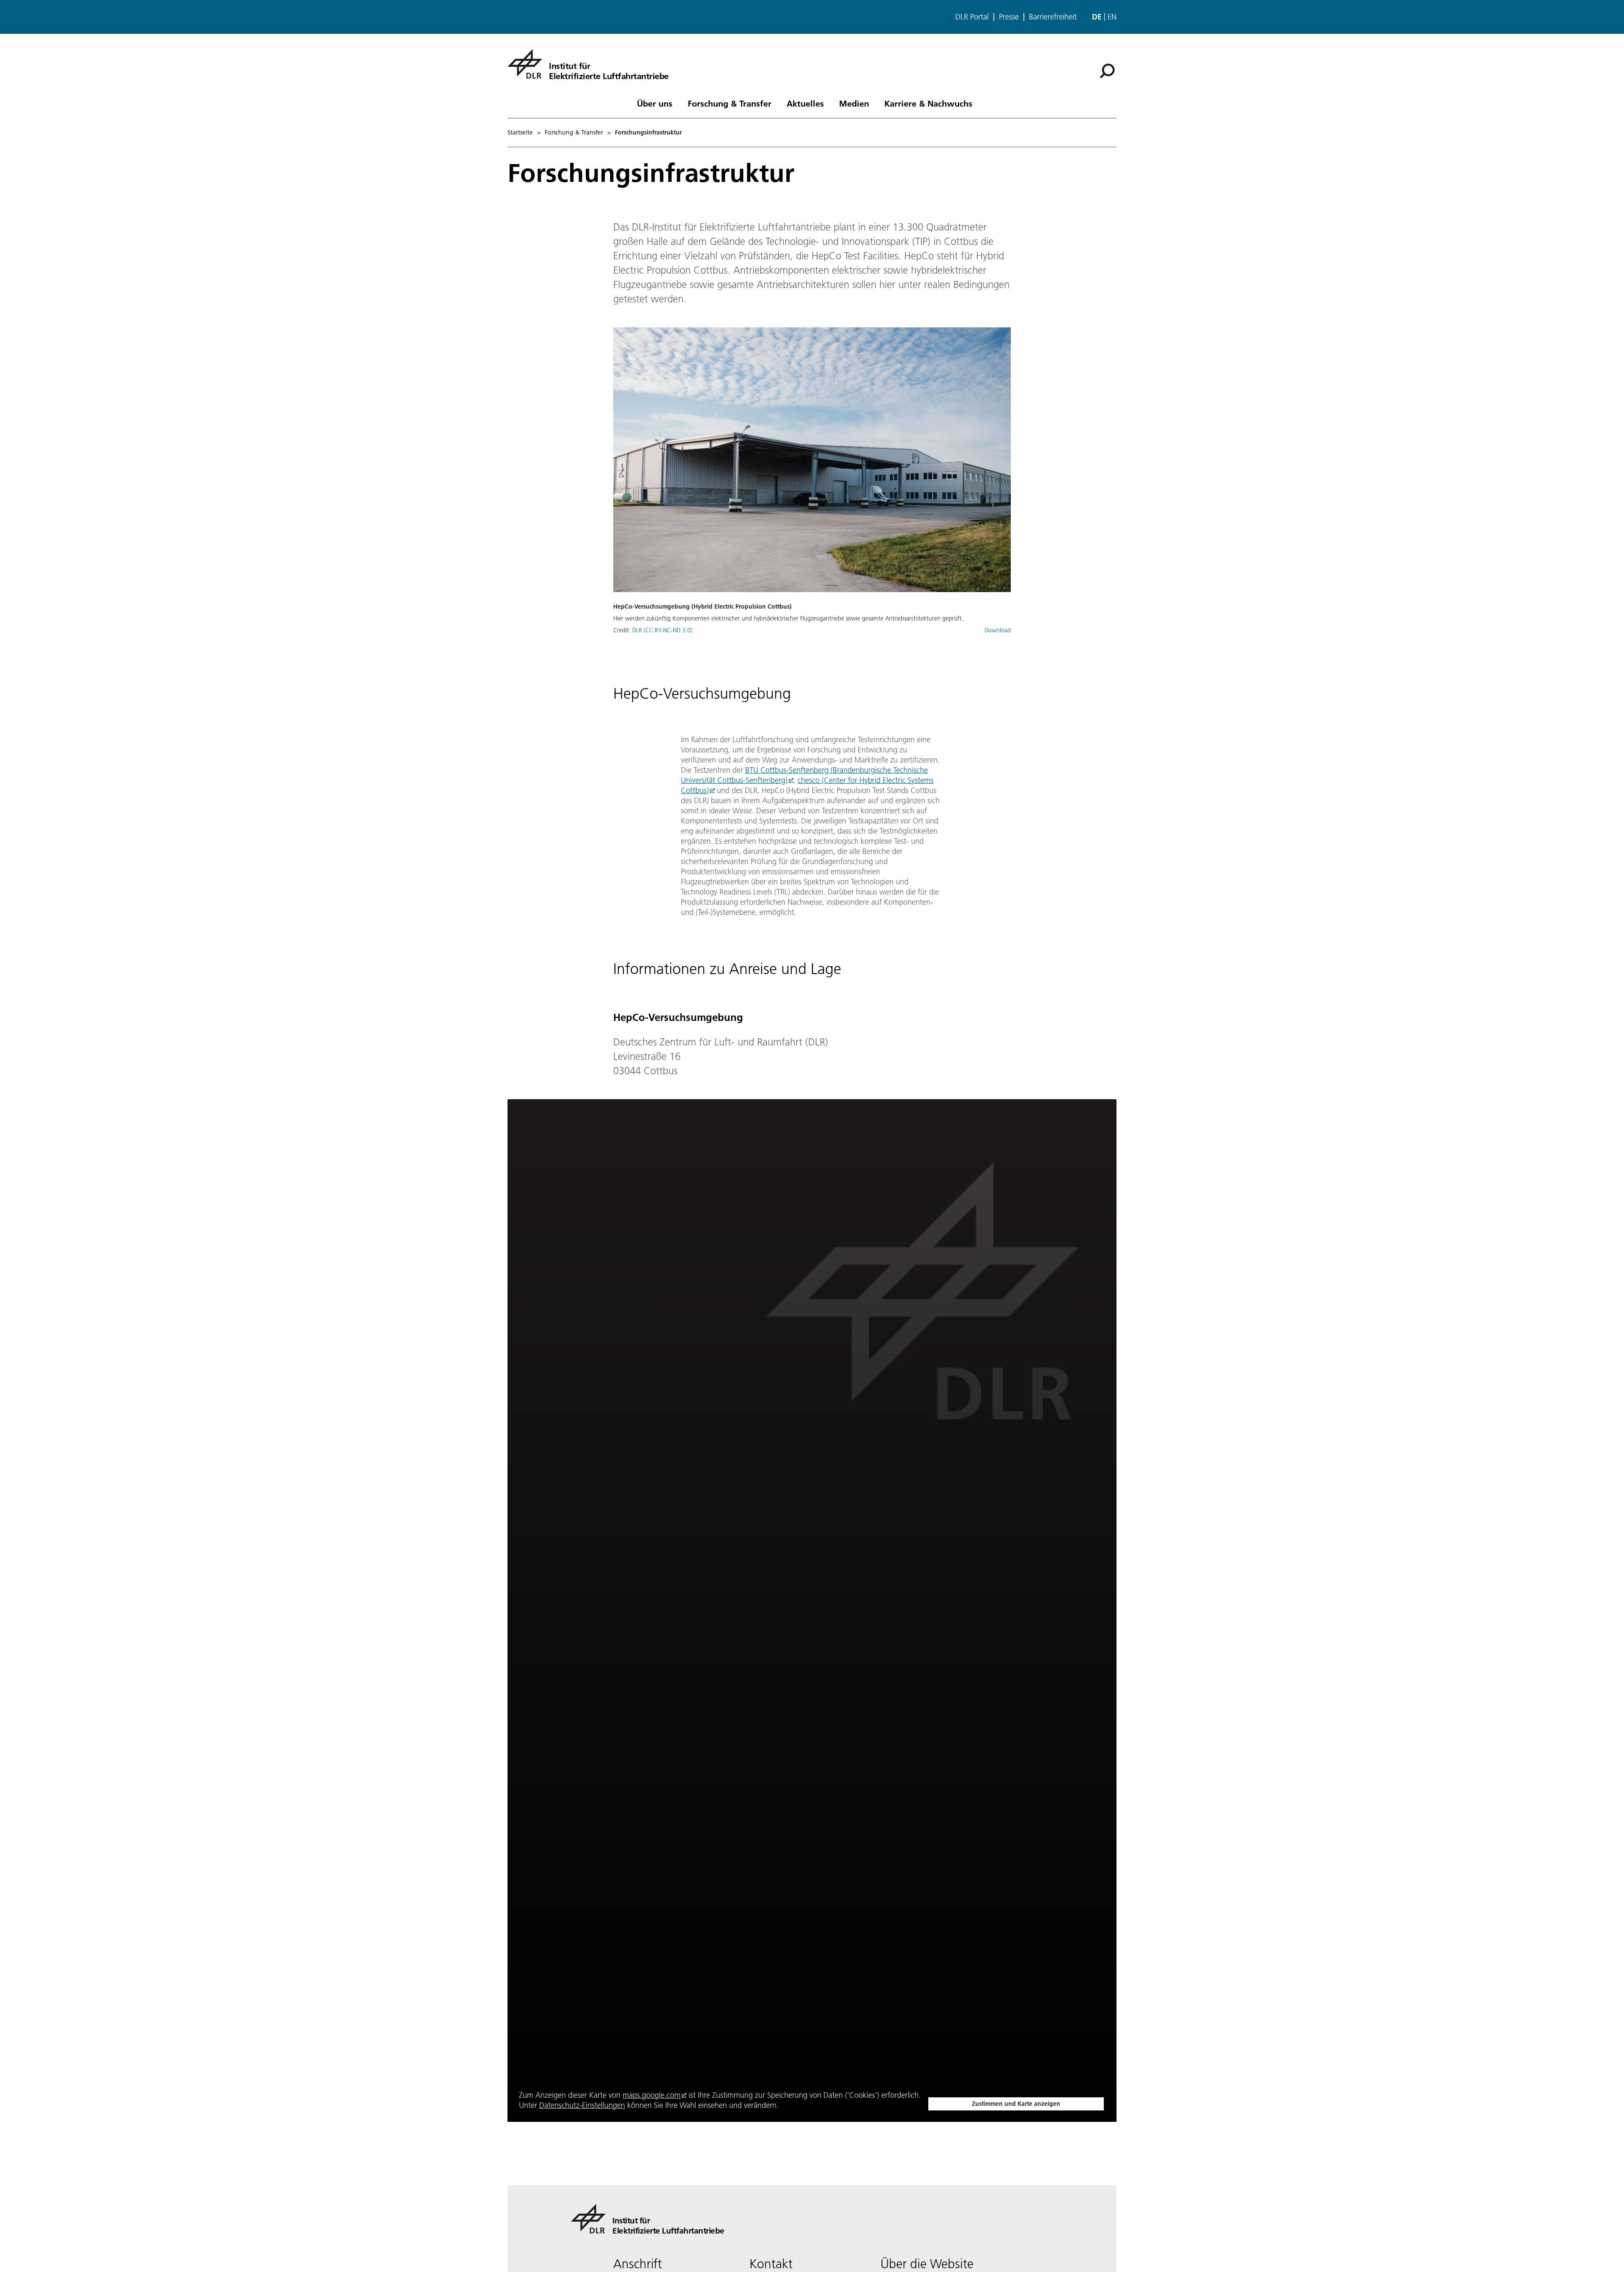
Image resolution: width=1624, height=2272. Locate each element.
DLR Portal (972, 17)
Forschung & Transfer (730, 103)
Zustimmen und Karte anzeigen (1016, 2104)
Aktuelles (805, 103)
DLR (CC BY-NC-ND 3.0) (662, 630)
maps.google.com (652, 2095)
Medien (854, 103)
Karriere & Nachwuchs (928, 103)
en (1112, 17)
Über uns (655, 103)
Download (998, 630)
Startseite (520, 132)
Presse (1009, 17)
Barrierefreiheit (1053, 17)
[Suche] (1108, 70)
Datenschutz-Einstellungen (582, 2105)
